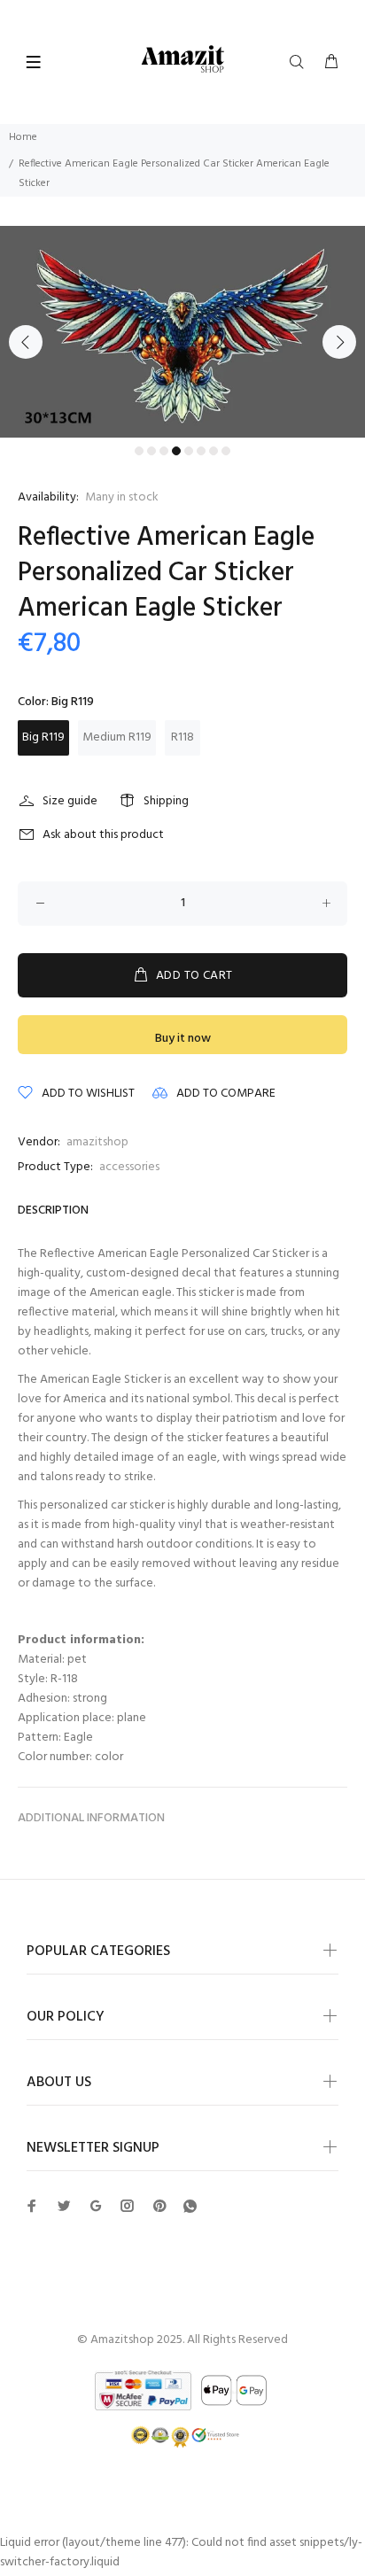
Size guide (70, 801)
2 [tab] (151, 451)
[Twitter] (32, 2206)
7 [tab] (214, 451)
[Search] (300, 63)
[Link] (190, 2207)
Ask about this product (103, 835)
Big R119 (43, 737)
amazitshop (97, 1142)
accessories (129, 1167)
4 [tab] (176, 451)
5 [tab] (189, 451)
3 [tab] (164, 451)
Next (339, 342)
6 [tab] (201, 451)
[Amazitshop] (183, 60)
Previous (26, 342)
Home (23, 137)
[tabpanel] (182, 332)
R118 (182, 737)
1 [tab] (139, 451)
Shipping (166, 801)
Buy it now (183, 1039)
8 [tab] (226, 451)
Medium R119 (117, 737)
